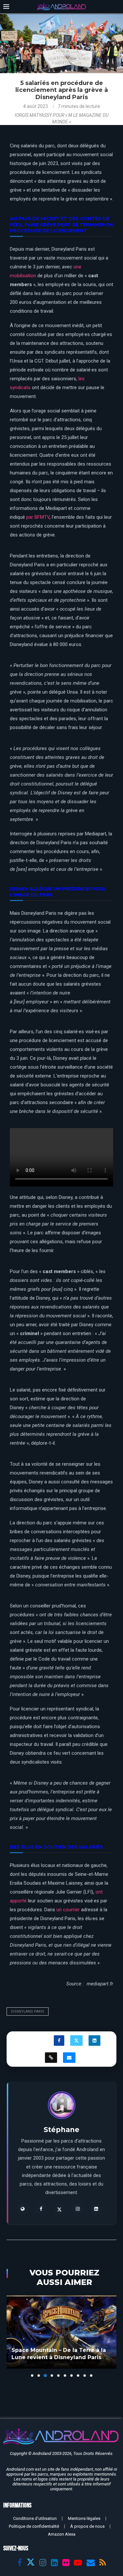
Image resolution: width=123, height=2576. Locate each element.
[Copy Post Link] (51, 2058)
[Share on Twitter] (76, 2041)
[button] (12, 2336)
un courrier (68, 1910)
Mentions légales (84, 2518)
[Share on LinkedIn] (94, 2041)
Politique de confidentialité (34, 2526)
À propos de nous (87, 2526)
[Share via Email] (69, 2058)
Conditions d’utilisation (35, 2518)
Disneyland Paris (28, 2011)
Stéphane (61, 2130)
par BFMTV (38, 517)
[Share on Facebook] (59, 2041)
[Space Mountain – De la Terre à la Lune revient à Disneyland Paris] (61, 2332)
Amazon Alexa (62, 2534)
